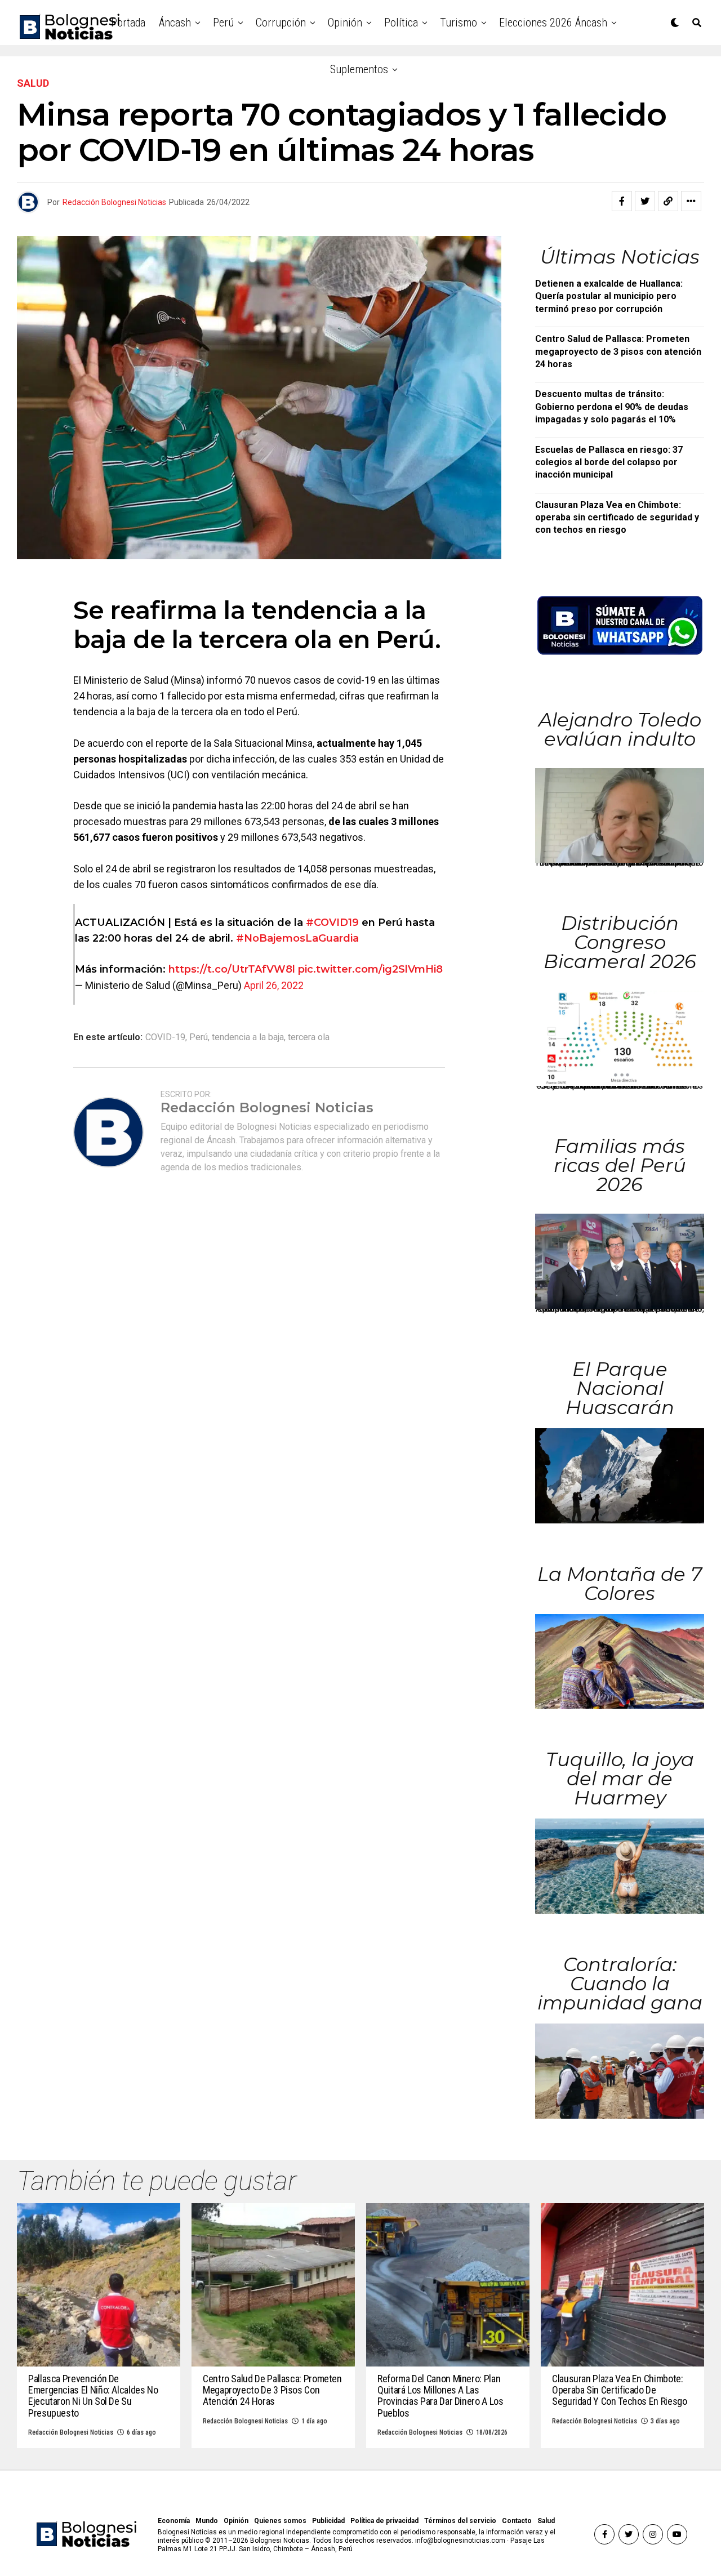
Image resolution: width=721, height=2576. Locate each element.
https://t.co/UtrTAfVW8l (232, 969)
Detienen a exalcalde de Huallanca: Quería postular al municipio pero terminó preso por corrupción (609, 296)
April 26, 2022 (274, 985)
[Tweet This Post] (645, 201)
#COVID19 (332, 922)
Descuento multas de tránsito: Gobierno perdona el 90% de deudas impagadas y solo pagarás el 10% (612, 407)
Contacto (517, 2521)
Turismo (459, 23)
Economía (174, 2521)
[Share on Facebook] (622, 201)
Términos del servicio (460, 2521)
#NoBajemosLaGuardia (297, 938)
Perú (223, 23)
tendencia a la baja (248, 1037)
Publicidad (328, 2521)
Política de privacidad (384, 2521)
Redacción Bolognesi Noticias (114, 202)
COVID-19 (165, 1037)
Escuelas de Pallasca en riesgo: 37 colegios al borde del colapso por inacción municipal (609, 462)
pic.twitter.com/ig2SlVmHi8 (370, 969)
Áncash (175, 23)
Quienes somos (280, 2521)
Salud (546, 2521)
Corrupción (281, 23)
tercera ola (309, 1037)
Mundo (207, 2521)
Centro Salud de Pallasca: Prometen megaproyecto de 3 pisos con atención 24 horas (618, 351)
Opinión (345, 23)
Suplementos (359, 69)
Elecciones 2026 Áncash (553, 23)
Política (401, 23)
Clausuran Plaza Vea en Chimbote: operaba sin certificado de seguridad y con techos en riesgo (617, 518)
